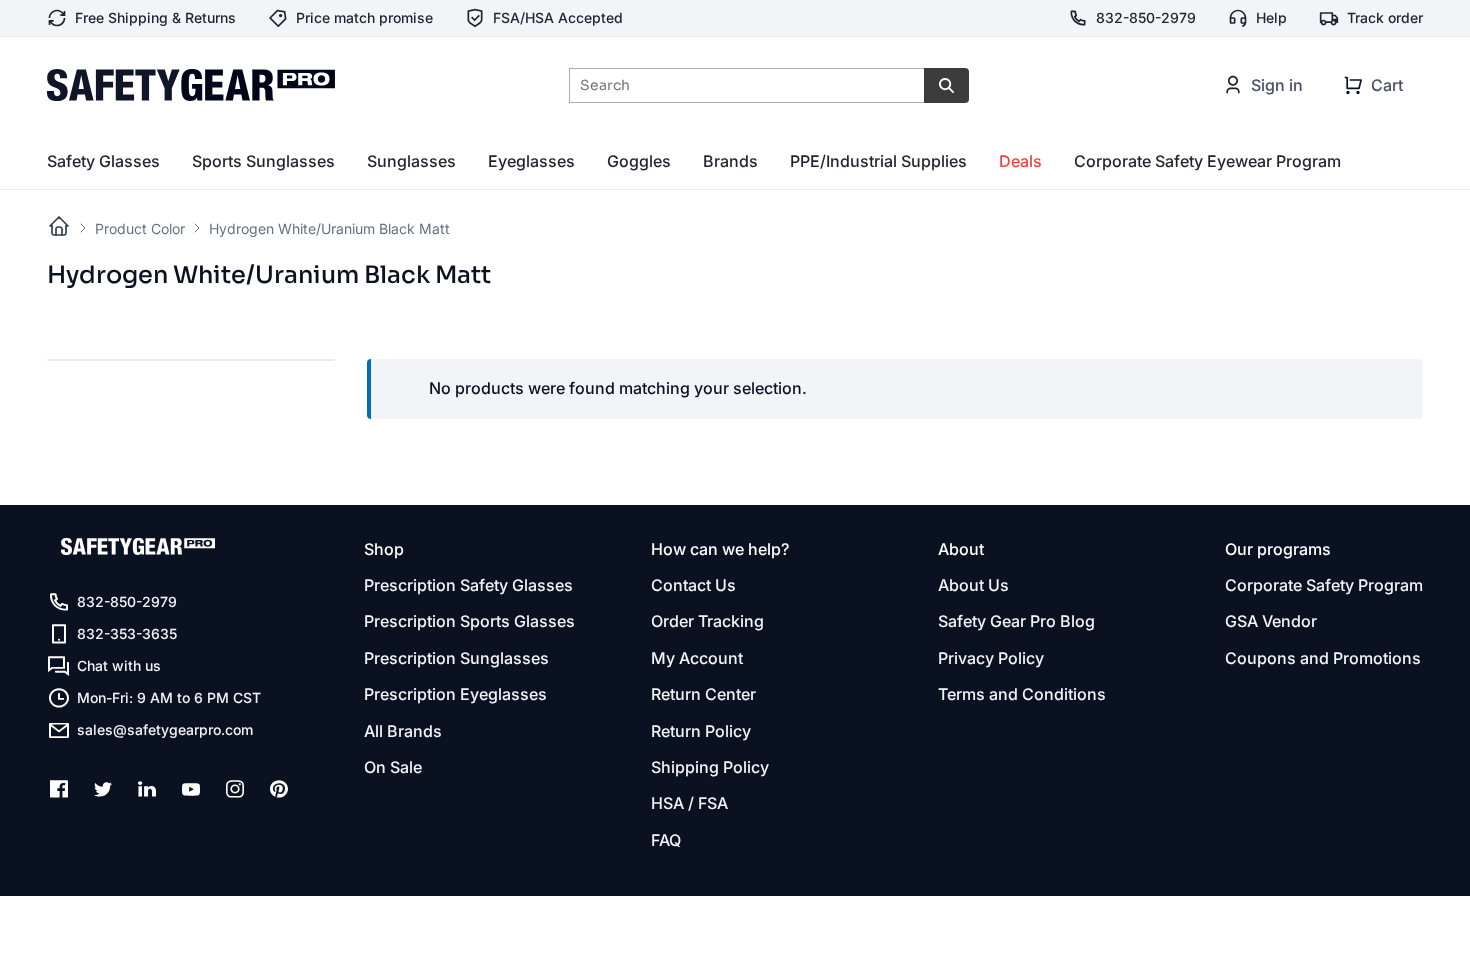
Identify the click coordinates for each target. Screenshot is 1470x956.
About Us (973, 585)
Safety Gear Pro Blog (1016, 621)
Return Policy (701, 731)
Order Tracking (707, 621)
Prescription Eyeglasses (455, 694)
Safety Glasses (103, 161)
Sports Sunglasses (263, 161)
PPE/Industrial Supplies (878, 161)
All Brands (403, 731)
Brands (730, 161)
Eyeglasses (531, 161)
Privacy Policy (991, 658)
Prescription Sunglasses (456, 658)
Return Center (703, 694)
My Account (697, 658)
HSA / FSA (689, 803)
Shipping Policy (710, 767)
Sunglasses (411, 161)
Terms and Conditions (1022, 694)
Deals (1020, 161)
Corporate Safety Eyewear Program (1207, 161)
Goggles (639, 161)
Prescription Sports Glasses (469, 621)
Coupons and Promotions (1323, 658)
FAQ (666, 840)
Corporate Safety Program (1324, 585)
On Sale (393, 767)
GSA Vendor (1271, 621)
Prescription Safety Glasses (468, 585)
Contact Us (693, 585)
